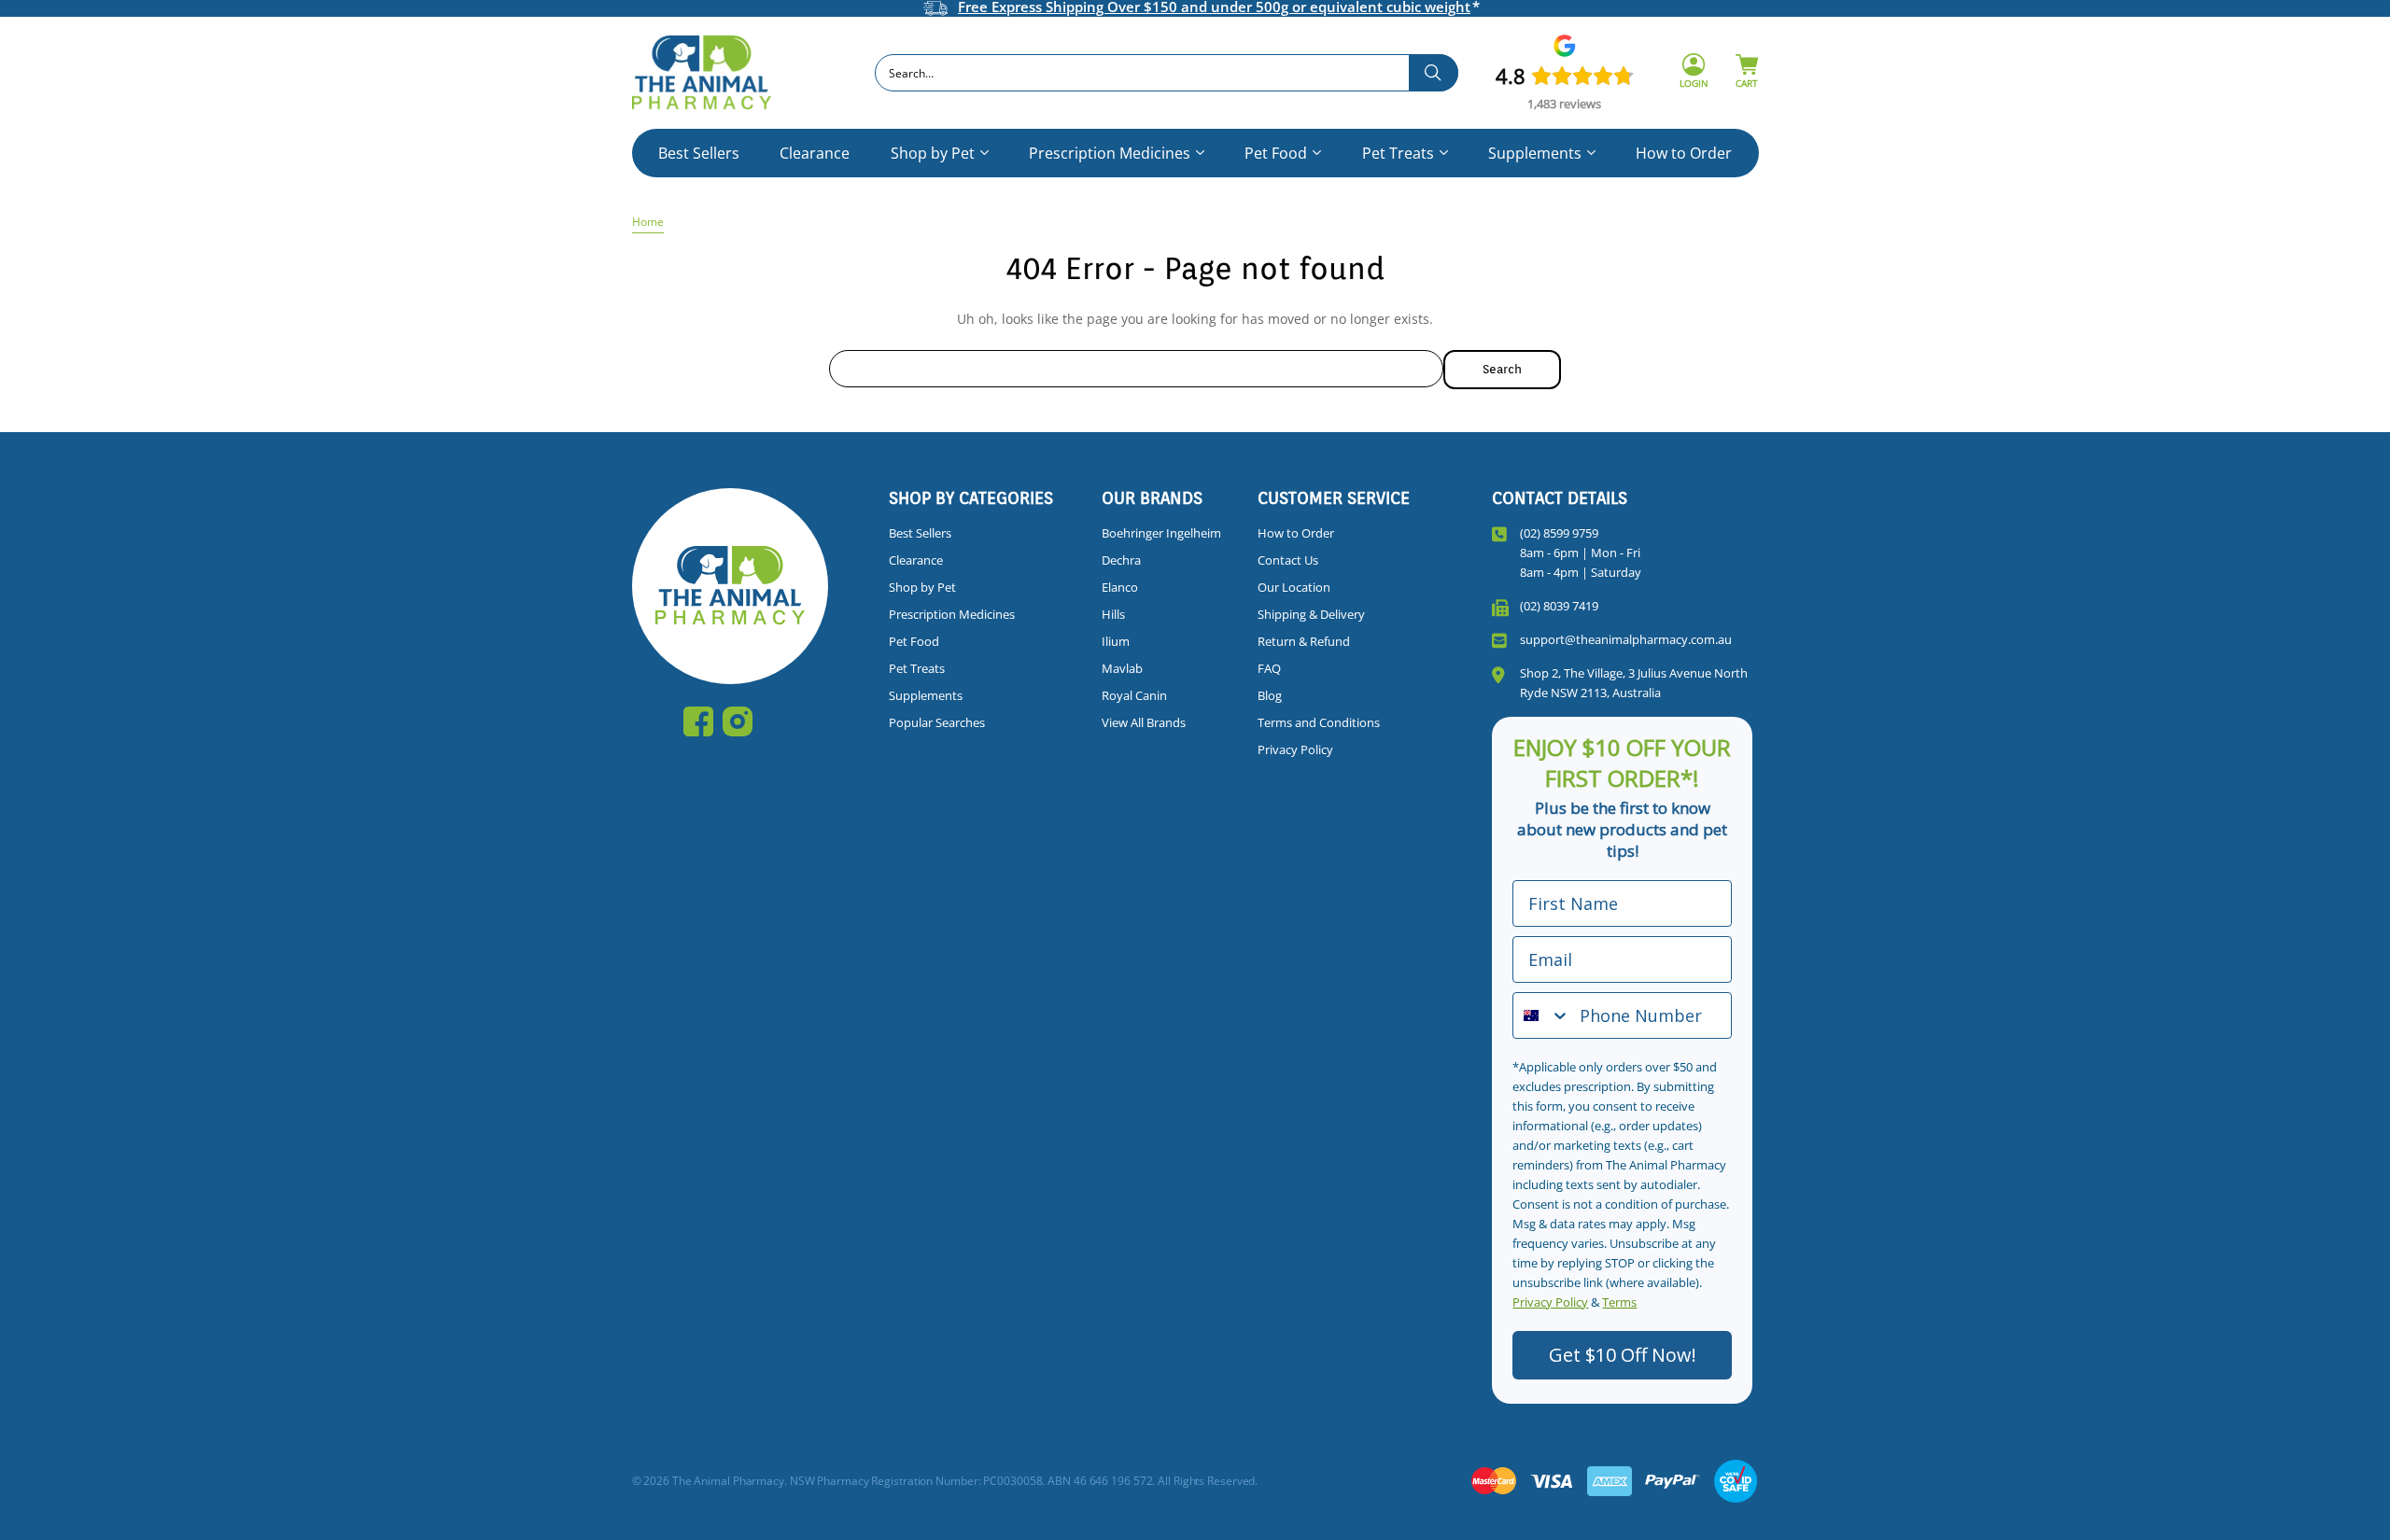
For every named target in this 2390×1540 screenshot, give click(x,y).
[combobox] (1167, 73)
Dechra (1121, 560)
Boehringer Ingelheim (1161, 533)
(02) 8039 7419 (1559, 606)
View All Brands (1144, 722)
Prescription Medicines (1110, 153)
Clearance (815, 153)
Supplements (1535, 153)
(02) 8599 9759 (1559, 533)
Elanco (1120, 587)
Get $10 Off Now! (1623, 1355)
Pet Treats (1398, 153)
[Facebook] (698, 721)
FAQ (1269, 668)
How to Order (1684, 153)
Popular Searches (937, 722)
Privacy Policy (1295, 749)
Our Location (1294, 587)
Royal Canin (1134, 695)
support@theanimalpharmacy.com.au (1626, 639)
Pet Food (1276, 153)
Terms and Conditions (1319, 722)
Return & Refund (1304, 641)
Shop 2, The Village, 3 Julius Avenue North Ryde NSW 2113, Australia (1634, 683)
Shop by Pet (933, 153)
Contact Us (1288, 560)
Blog (1270, 695)
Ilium (1116, 641)
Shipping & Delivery (1311, 614)
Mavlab (1122, 668)
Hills (1113, 614)
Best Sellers (699, 153)
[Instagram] (738, 721)
